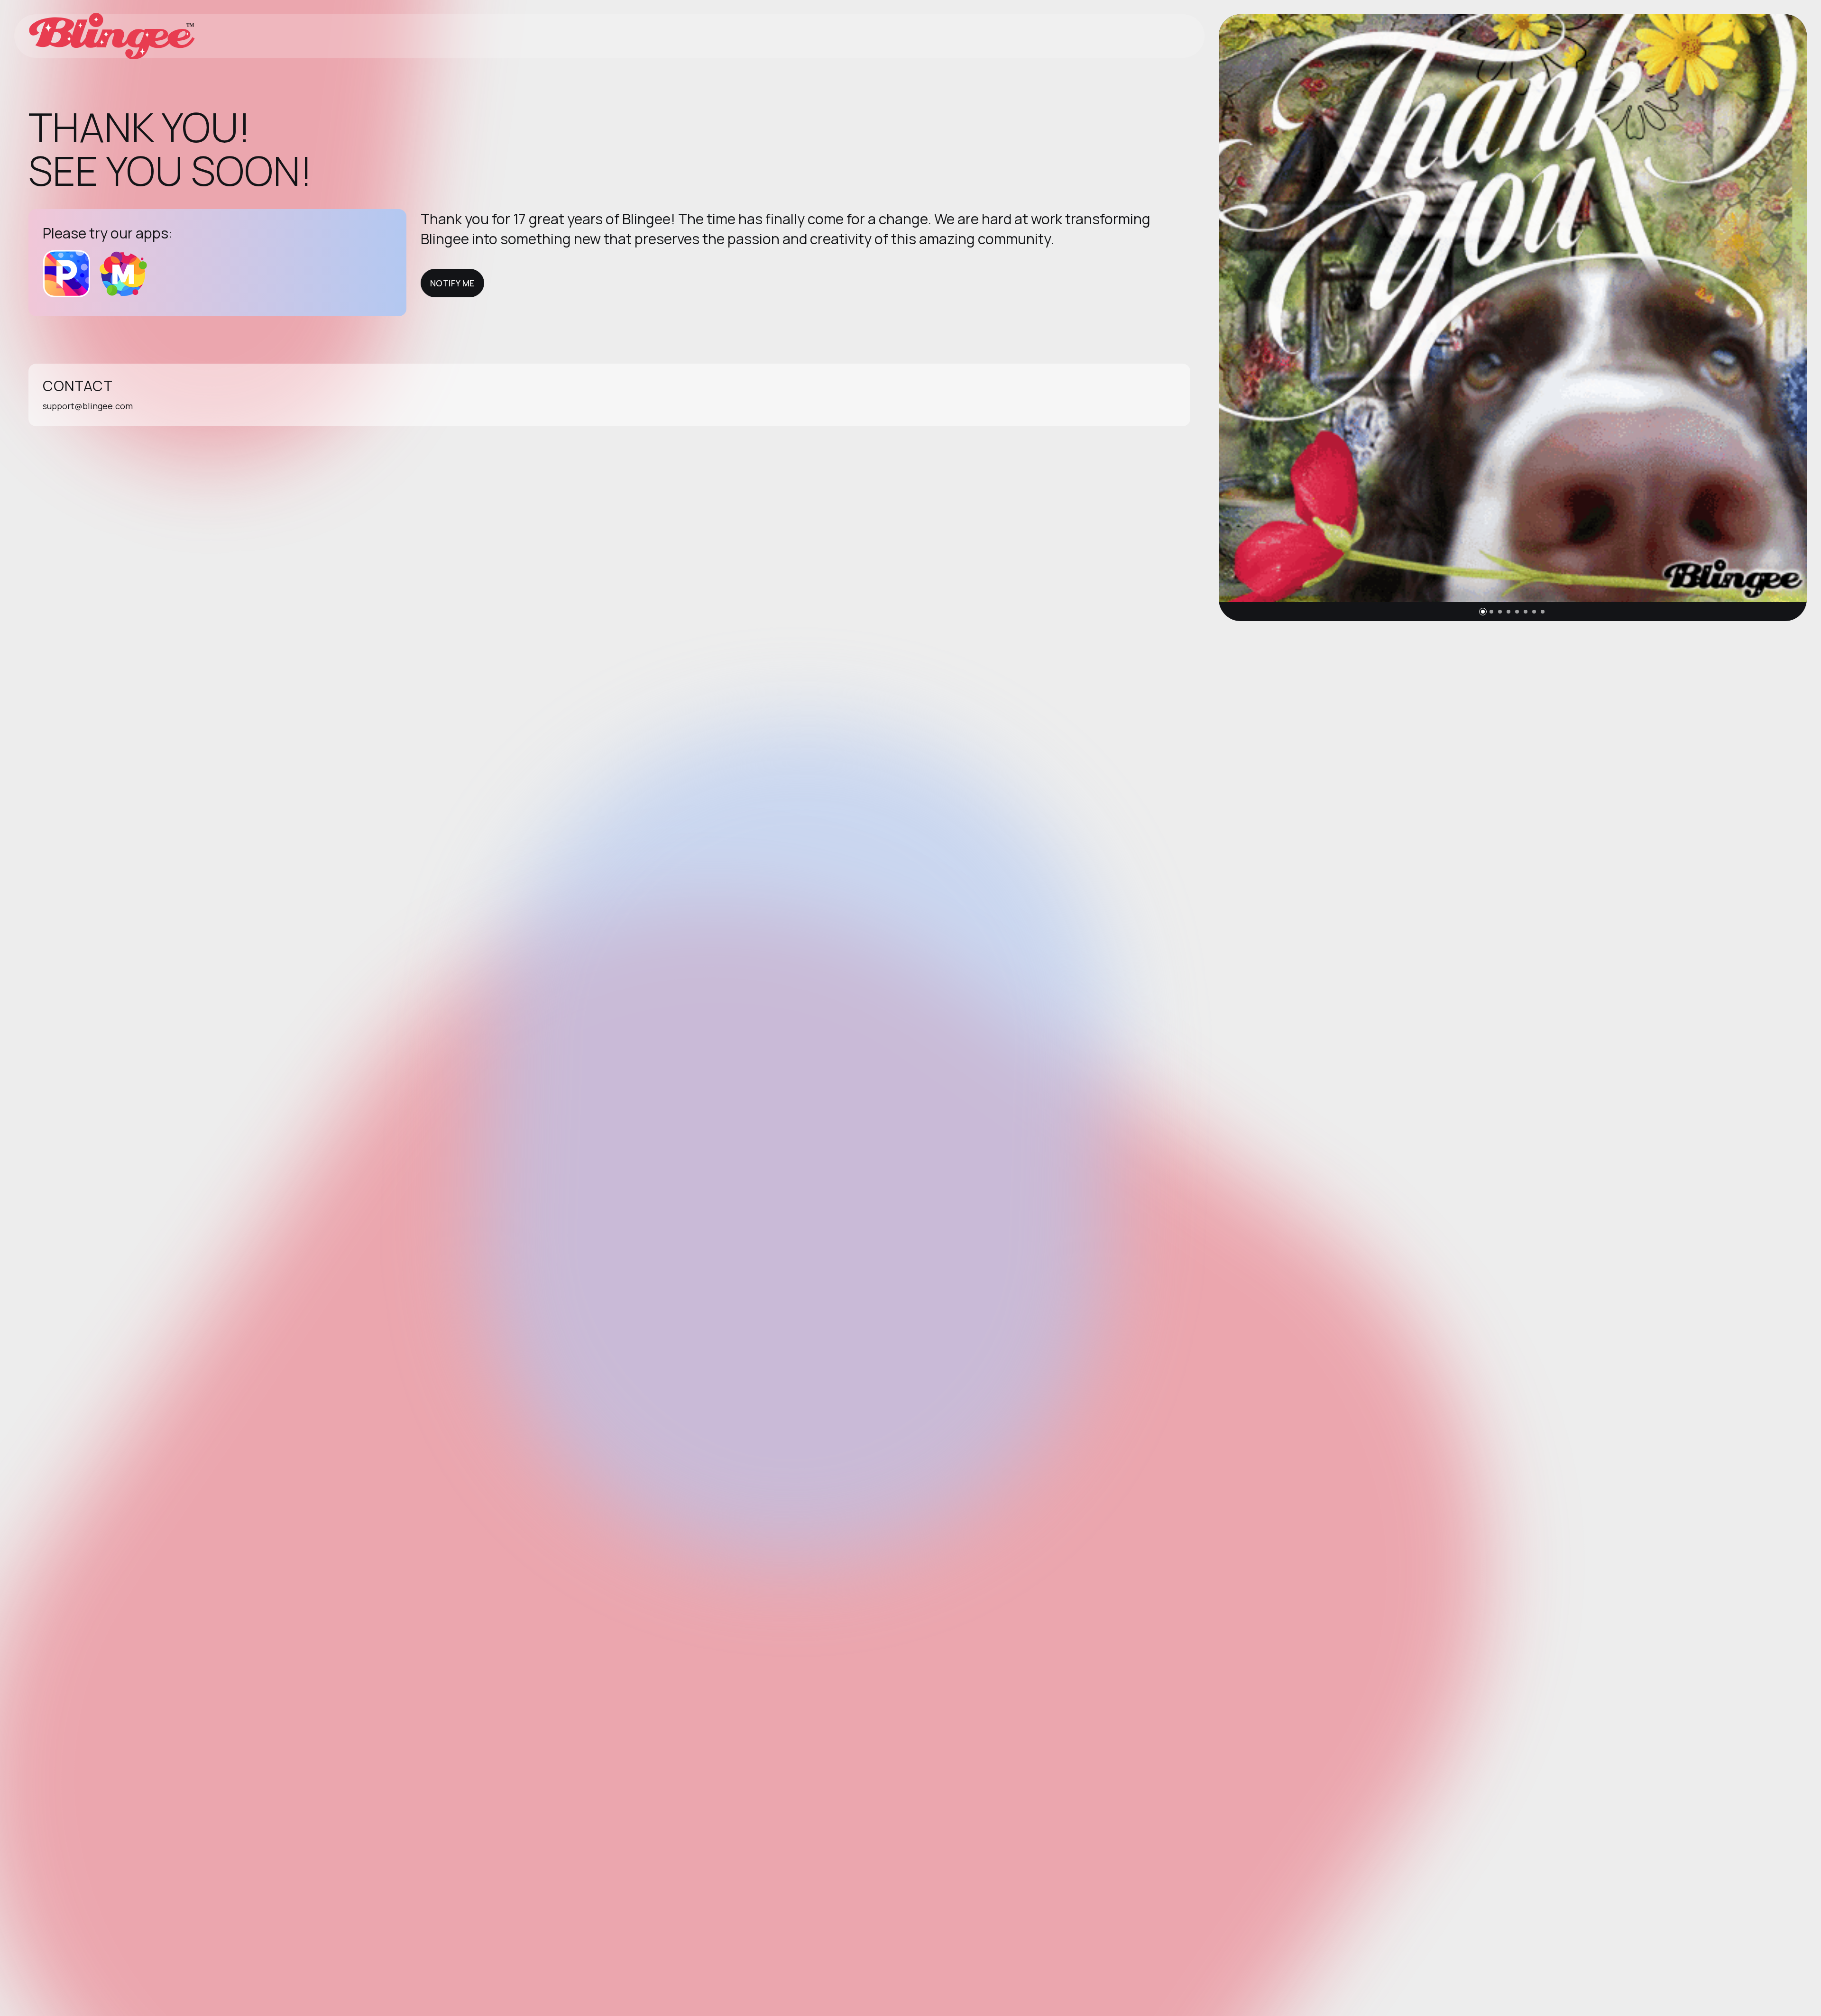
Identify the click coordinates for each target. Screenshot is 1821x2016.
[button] (1483, 612)
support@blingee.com (88, 406)
